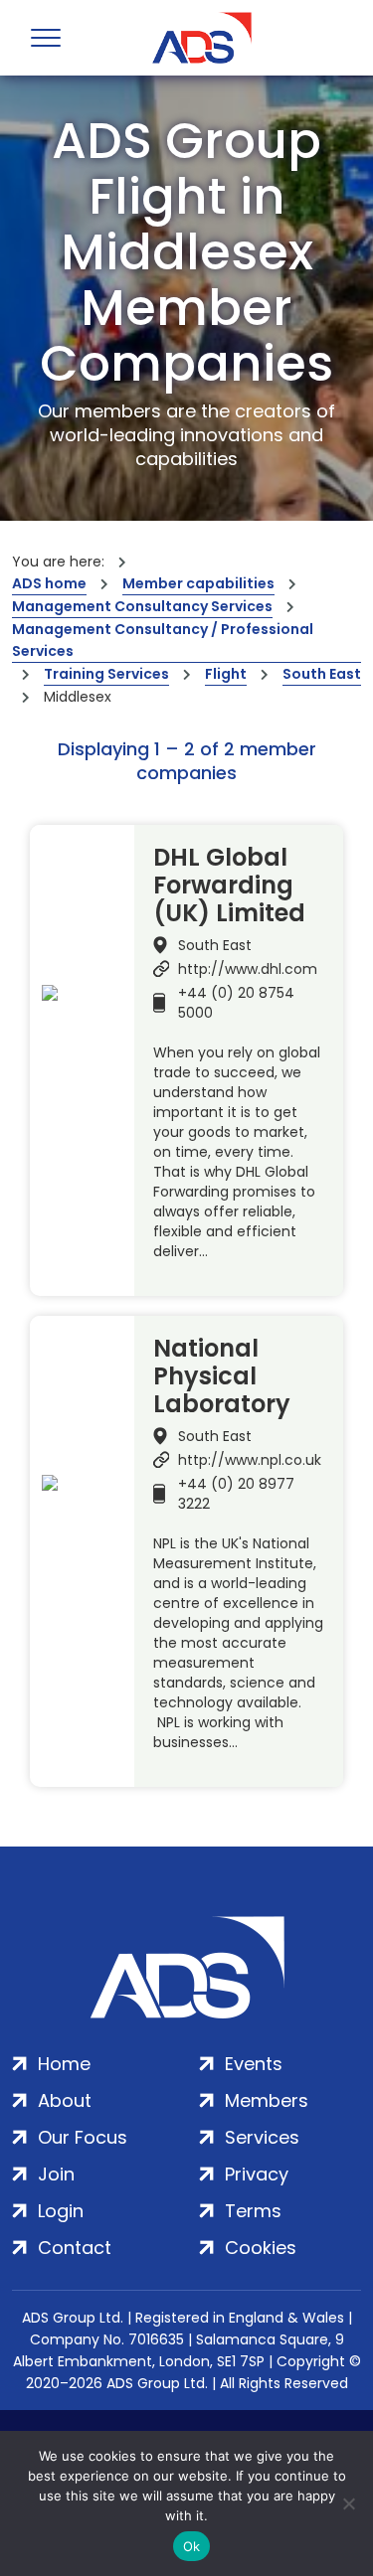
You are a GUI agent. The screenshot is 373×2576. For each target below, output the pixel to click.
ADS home (49, 583)
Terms (253, 2211)
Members (267, 2100)
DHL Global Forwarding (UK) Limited (229, 885)
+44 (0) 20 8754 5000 (236, 1003)
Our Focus (83, 2137)
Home (64, 2064)
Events (254, 2064)
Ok (192, 2546)
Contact (75, 2248)
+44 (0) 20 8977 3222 (236, 1494)
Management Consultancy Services (142, 606)
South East (322, 674)
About (65, 2100)
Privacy (257, 2174)
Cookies (261, 2248)
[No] (348, 2503)
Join (56, 2174)
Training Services (106, 674)
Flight (226, 674)
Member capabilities (198, 583)
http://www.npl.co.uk (250, 1460)
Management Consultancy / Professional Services (163, 640)
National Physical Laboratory (222, 1376)
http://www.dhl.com (248, 969)
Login (61, 2211)
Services (262, 2137)
